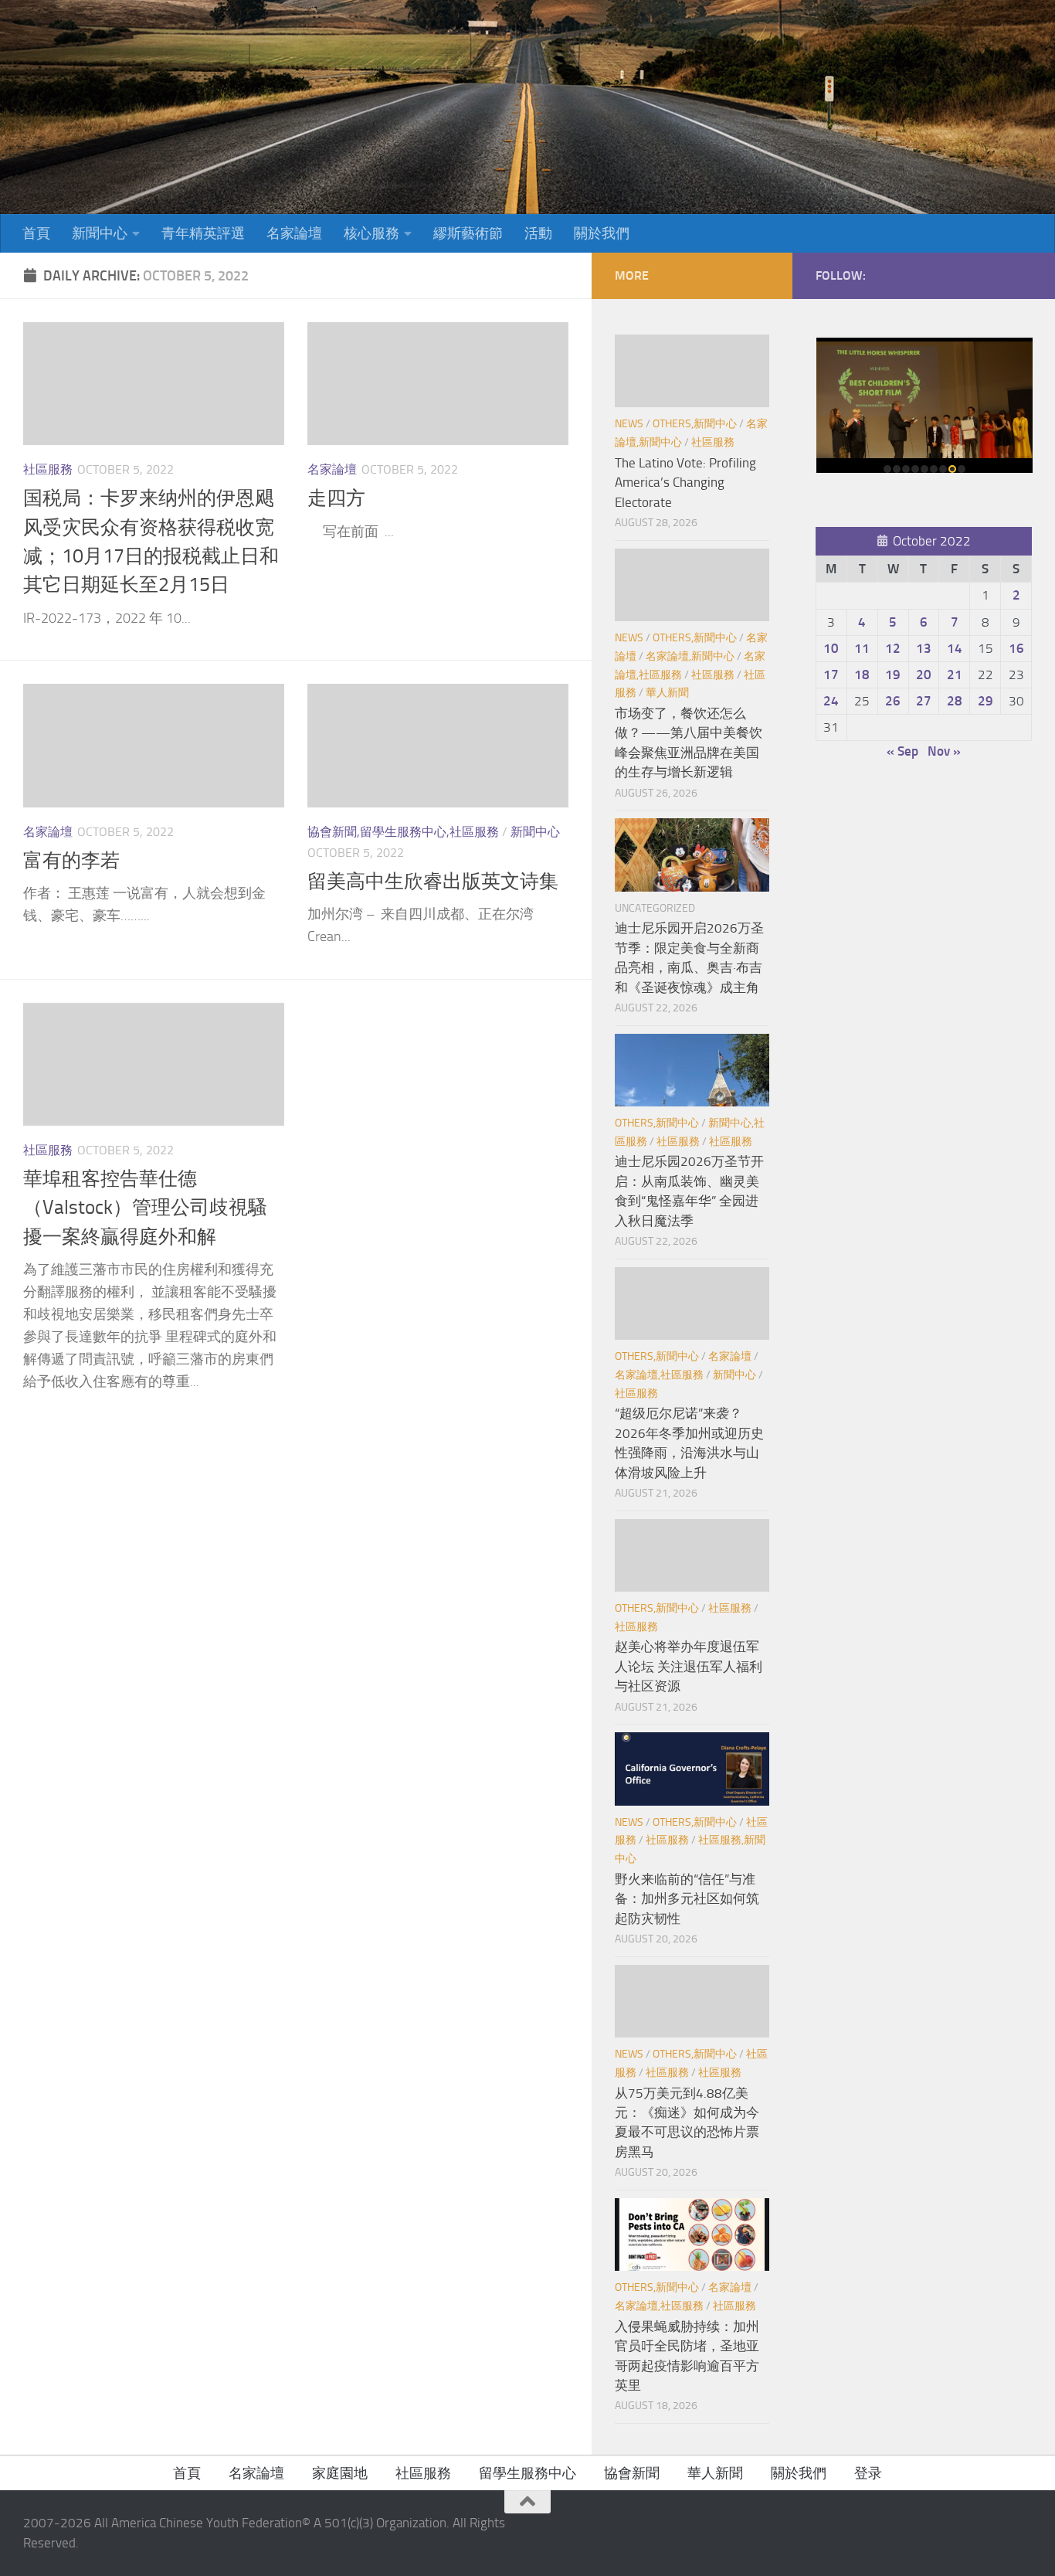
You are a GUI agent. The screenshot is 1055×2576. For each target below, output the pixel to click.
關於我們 (602, 233)
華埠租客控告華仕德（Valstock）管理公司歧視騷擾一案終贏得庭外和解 (145, 1208)
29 (985, 701)
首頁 (36, 233)
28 (955, 701)
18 (862, 675)
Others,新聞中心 (695, 424)
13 (924, 648)
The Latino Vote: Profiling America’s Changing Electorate (685, 483)
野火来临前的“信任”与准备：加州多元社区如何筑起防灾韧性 (687, 1899)
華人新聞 (667, 693)
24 (831, 701)
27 (924, 701)
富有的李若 (71, 860)
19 (893, 675)
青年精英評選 (203, 233)
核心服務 (371, 233)
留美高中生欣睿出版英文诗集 (433, 881)
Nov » (944, 751)
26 (893, 701)
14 (955, 648)
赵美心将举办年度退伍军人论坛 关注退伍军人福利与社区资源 (689, 1666)
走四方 (336, 498)
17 (831, 675)
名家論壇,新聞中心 (690, 656)
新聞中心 (100, 233)
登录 (868, 2473)
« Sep (902, 751)
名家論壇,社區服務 (659, 1375)
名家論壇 (294, 233)
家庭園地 (340, 2473)
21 (955, 675)
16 (1016, 648)
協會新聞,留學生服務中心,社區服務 (403, 832)
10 (831, 648)
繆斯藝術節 (468, 233)
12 (893, 648)
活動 (538, 233)
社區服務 (48, 469)
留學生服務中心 (527, 2473)
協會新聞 (632, 2473)
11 (862, 648)
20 (924, 675)
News (629, 424)
